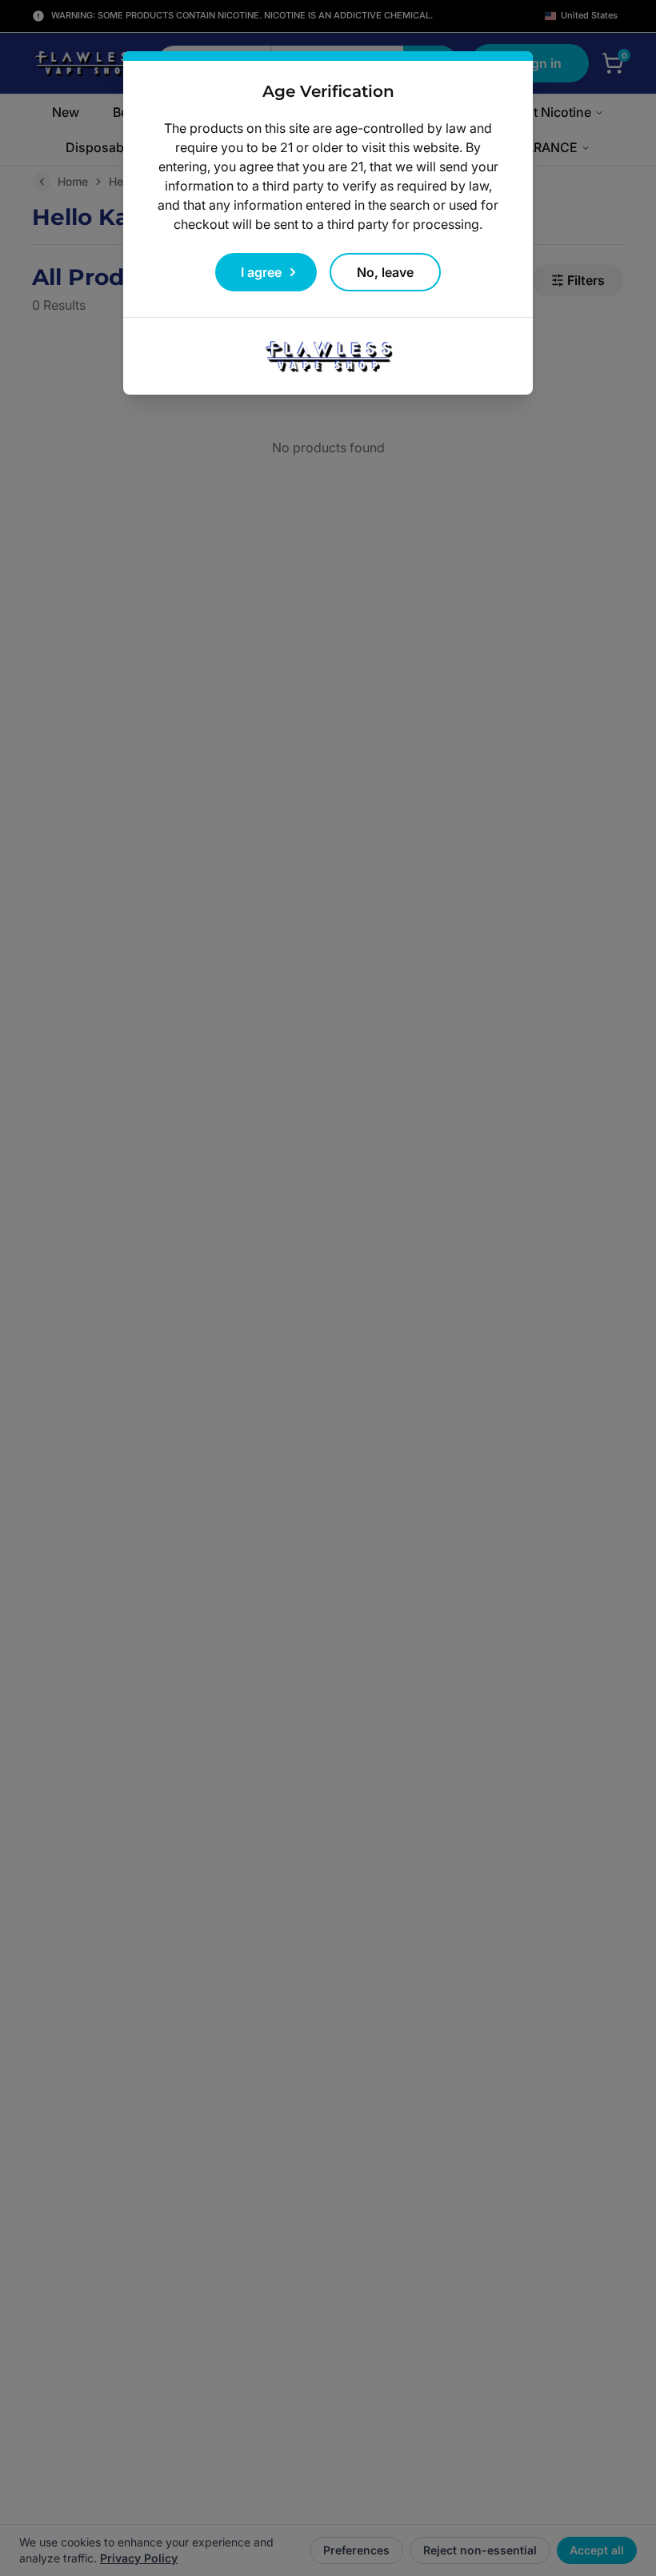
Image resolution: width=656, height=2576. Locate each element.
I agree (261, 272)
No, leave (385, 272)
